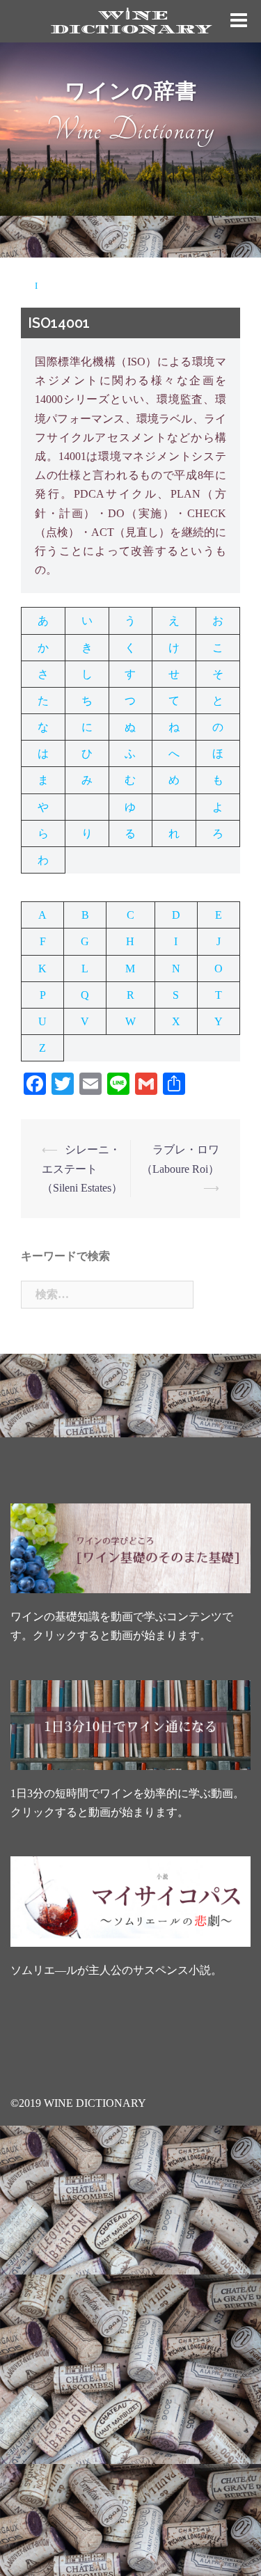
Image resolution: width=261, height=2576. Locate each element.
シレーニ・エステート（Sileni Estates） (82, 1168)
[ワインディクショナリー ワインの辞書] (131, 20)
